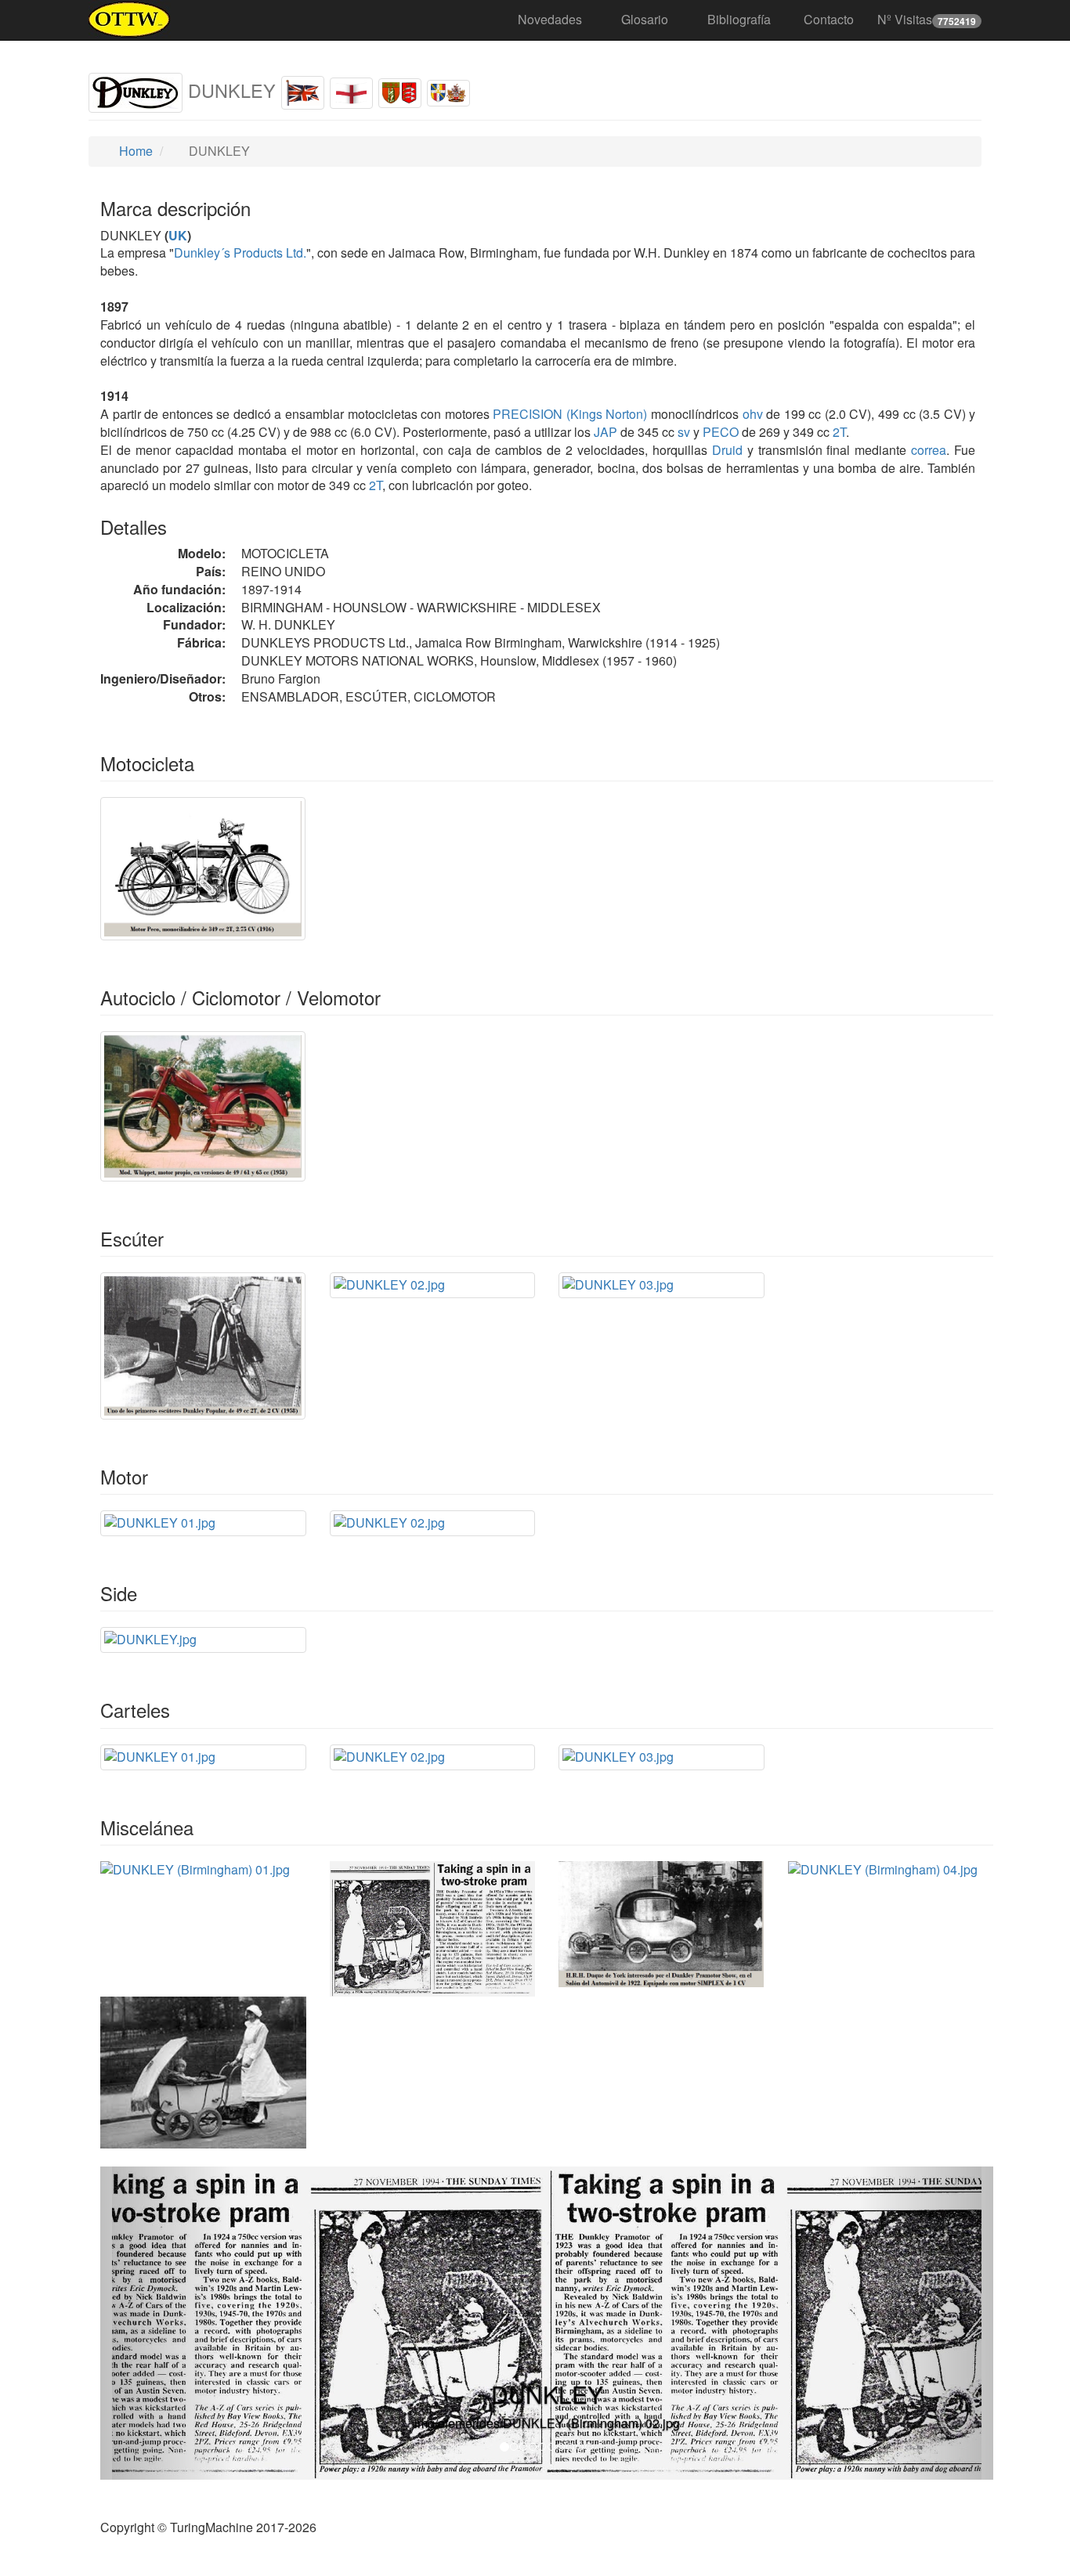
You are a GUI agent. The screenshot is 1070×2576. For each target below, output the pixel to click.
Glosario (645, 19)
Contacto (829, 19)
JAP (604, 432)
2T (839, 432)
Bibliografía (739, 19)
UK (178, 235)
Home (134, 151)
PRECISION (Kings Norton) (569, 414)
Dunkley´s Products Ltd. (240, 253)
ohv (753, 414)
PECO (719, 432)
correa (929, 450)
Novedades (550, 19)
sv (684, 432)
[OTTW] (130, 20)
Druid (727, 450)
